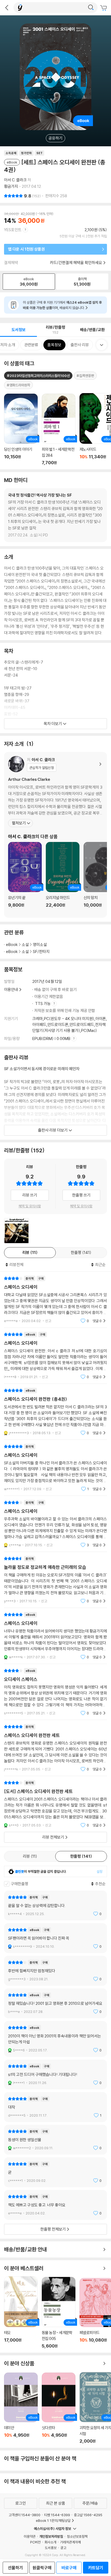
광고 (63, 2548)
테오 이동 (21, 2312)
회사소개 (50, 2542)
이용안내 (11, 989)
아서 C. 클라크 (15, 180)
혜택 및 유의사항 (30, 1206)
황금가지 (11, 186)
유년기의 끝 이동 (25, 878)
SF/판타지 (41, 951)
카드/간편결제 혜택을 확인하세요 (76, 263)
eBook (12, 944)
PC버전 (35, 2542)
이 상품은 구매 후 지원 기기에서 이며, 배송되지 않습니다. (62, 305)
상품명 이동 (21, 429)
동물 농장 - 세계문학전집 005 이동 (59, 2313)
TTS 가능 (43, 1003)
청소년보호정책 (77, 2536)
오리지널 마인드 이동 (63, 878)
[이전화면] (7, 8)
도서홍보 (51, 2548)
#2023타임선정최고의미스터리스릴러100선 (38, 376)
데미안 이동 (21, 2408)
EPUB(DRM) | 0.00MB (52, 1039)
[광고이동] (91, 8)
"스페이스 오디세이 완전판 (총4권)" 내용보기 (55, 1412)
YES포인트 (13, 230)
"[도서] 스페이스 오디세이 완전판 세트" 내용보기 (55, 1804)
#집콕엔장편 (85, 376)
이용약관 (30, 2536)
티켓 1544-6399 (57, 2515)
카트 (104, 8)
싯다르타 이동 (59, 2408)
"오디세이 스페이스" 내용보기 (55, 1692)
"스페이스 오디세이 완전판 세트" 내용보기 (55, 1748)
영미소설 (40, 944)
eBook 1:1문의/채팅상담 (53, 2520)
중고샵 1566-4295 (88, 2515)
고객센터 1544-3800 (25, 2515)
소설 (25, 944)
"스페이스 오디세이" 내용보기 (55, 1300)
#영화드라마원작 (18, 385)
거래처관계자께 (70, 2542)
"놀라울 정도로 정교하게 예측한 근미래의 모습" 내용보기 (55, 1580)
